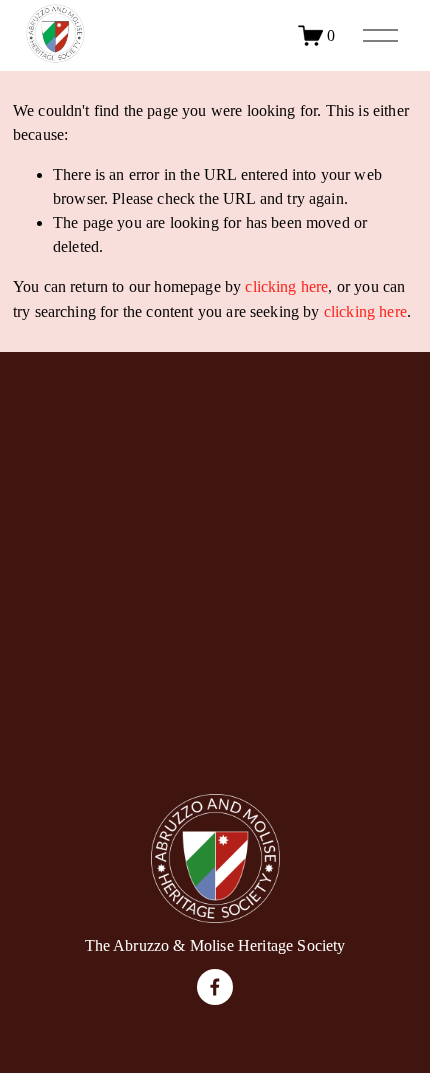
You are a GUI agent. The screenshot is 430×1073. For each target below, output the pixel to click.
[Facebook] (215, 987)
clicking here (286, 286)
